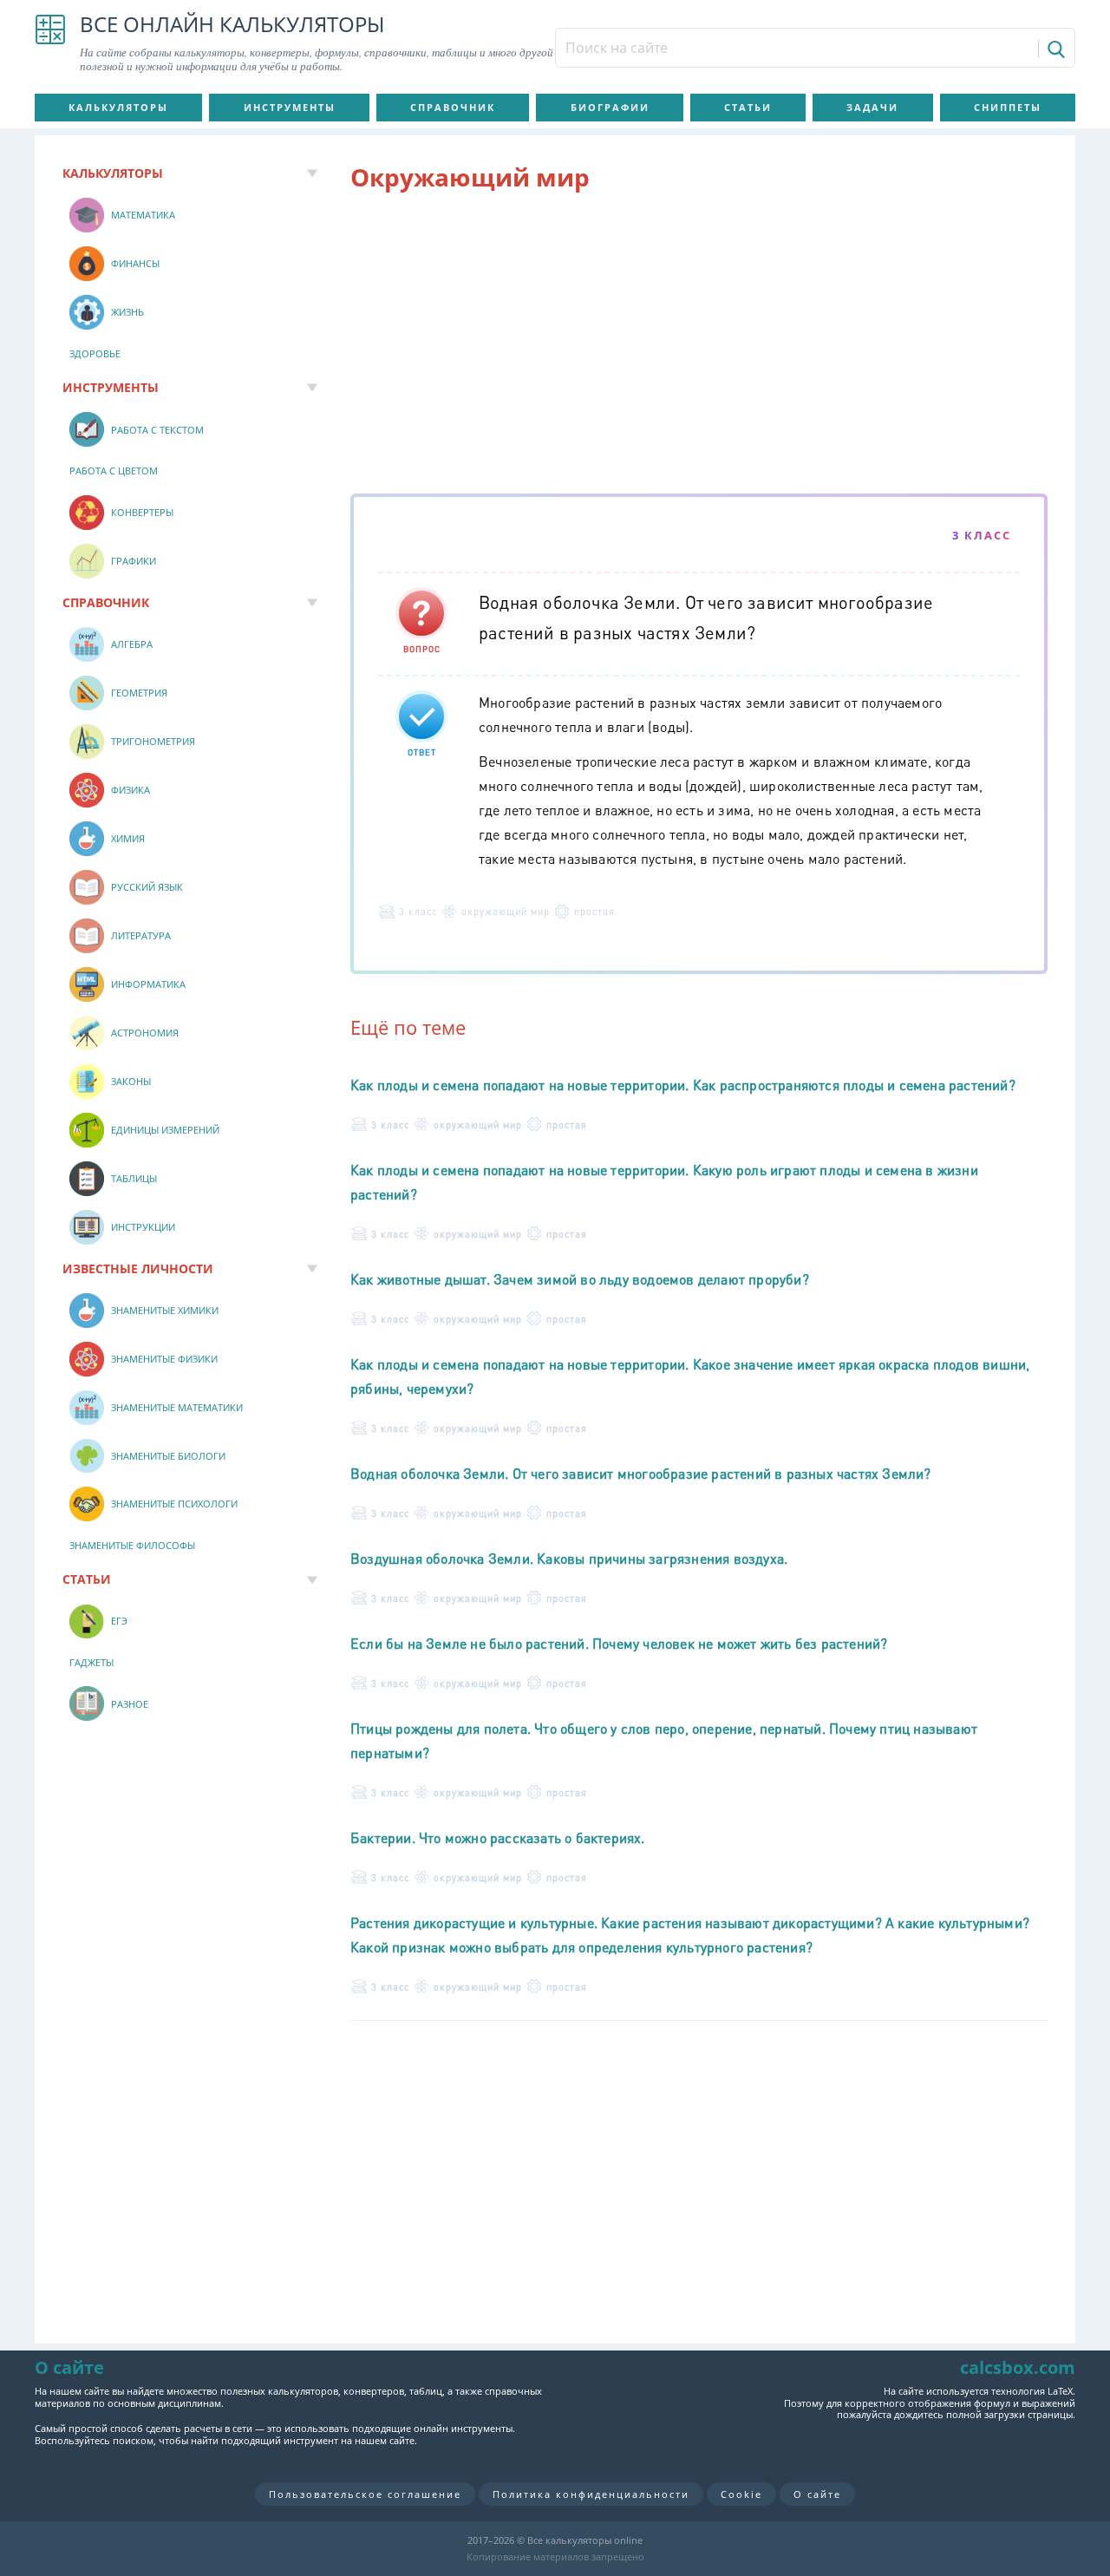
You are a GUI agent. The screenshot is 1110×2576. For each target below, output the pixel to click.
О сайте (817, 2494)
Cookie (741, 2494)
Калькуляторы (118, 107)
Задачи (872, 107)
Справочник (453, 107)
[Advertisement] (699, 346)
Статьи (748, 107)
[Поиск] (1055, 49)
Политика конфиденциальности (591, 2494)
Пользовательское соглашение (365, 2494)
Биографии (610, 107)
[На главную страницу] (50, 43)
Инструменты (290, 107)
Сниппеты (1008, 107)
